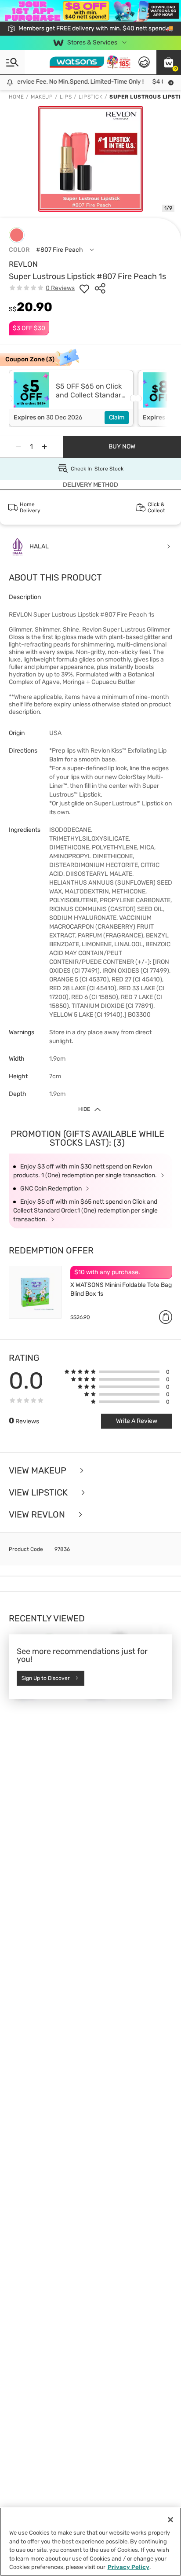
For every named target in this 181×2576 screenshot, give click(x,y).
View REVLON (38, 1514)
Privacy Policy (129, 2567)
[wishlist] (84, 288)
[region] (90, 2542)
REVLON (23, 264)
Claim (117, 417)
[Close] (170, 2520)
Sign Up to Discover (46, 1678)
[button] (169, 62)
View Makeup (39, 1470)
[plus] (44, 447)
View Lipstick (39, 1492)
